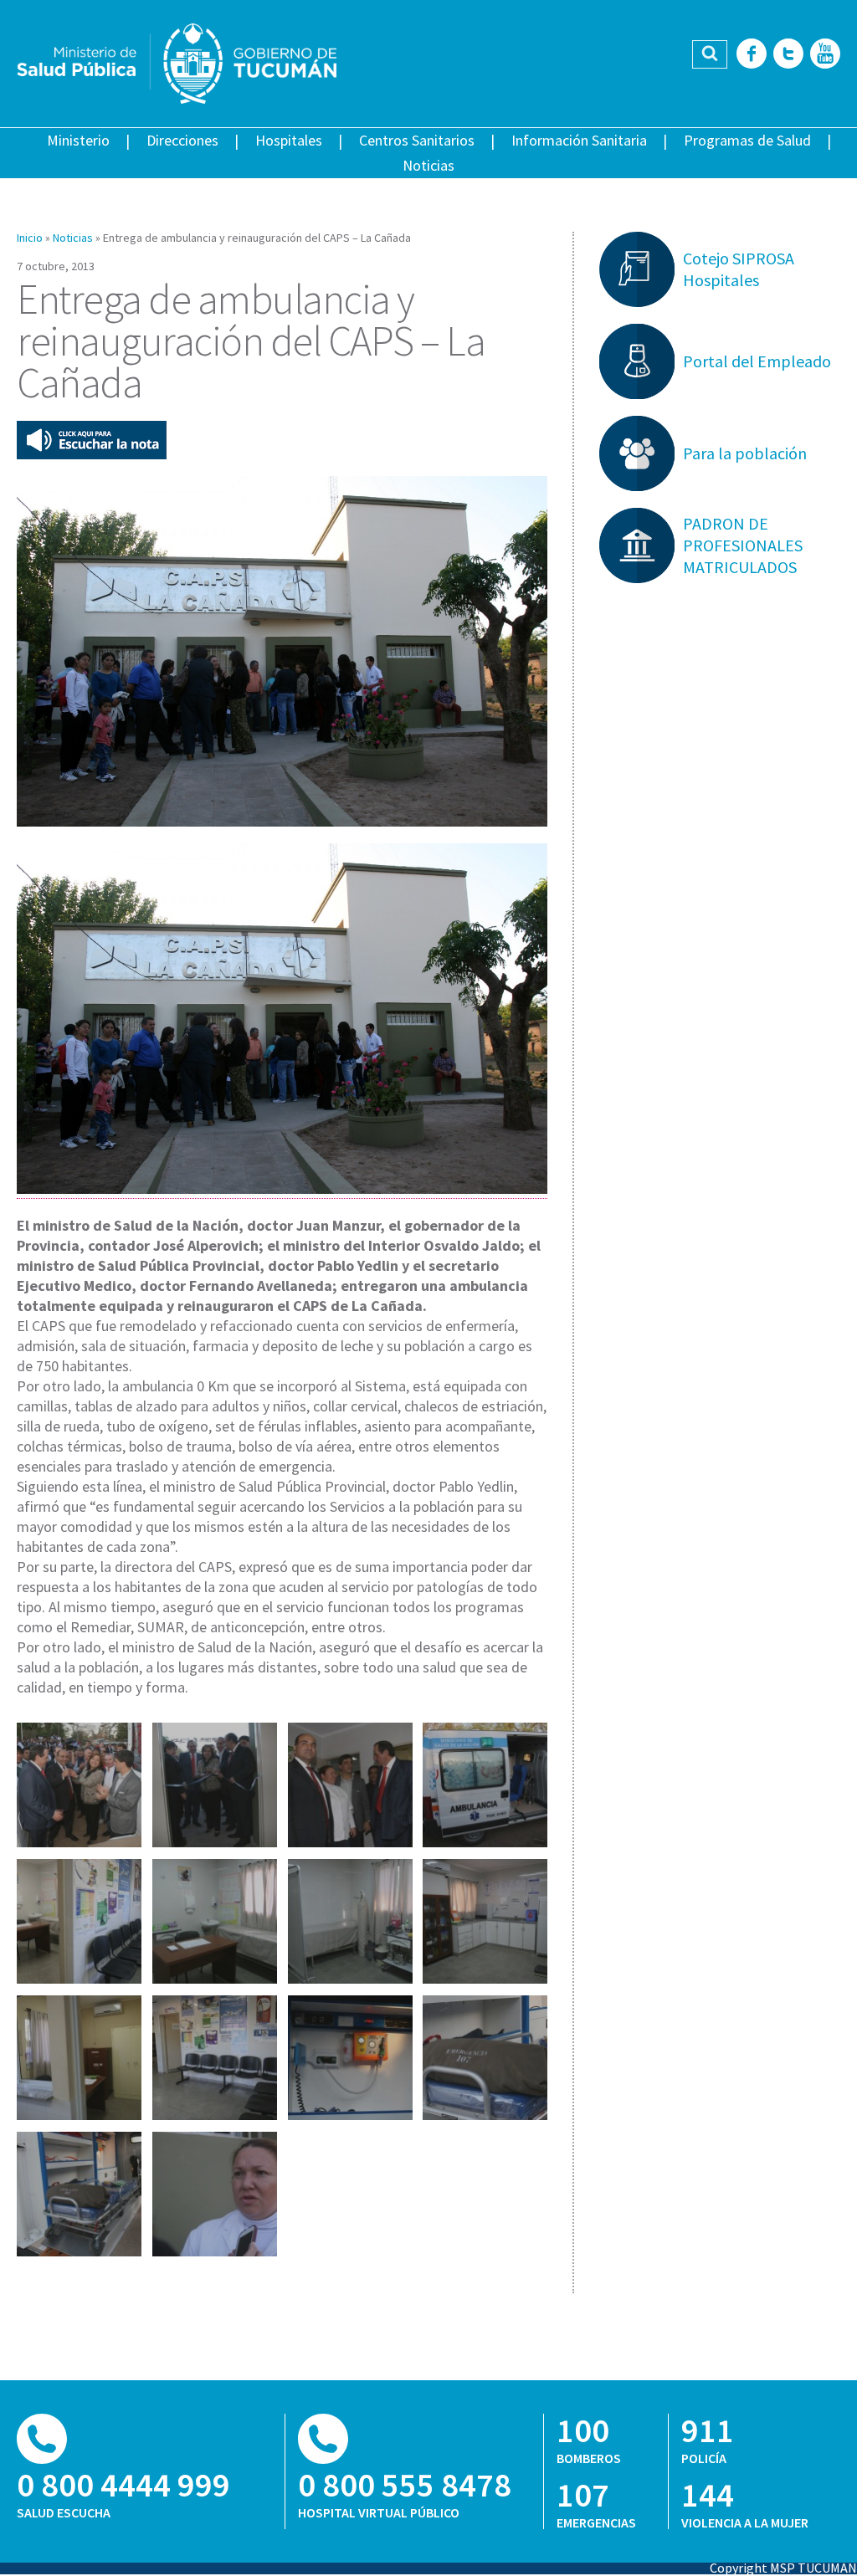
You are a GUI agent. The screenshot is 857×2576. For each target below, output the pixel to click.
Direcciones (182, 140)
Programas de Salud (747, 140)
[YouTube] (825, 55)
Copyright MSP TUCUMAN (783, 2568)
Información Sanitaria (579, 140)
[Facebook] (752, 55)
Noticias (428, 165)
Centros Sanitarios (417, 140)
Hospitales (289, 140)
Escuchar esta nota (92, 440)
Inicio (30, 238)
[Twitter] (788, 55)
